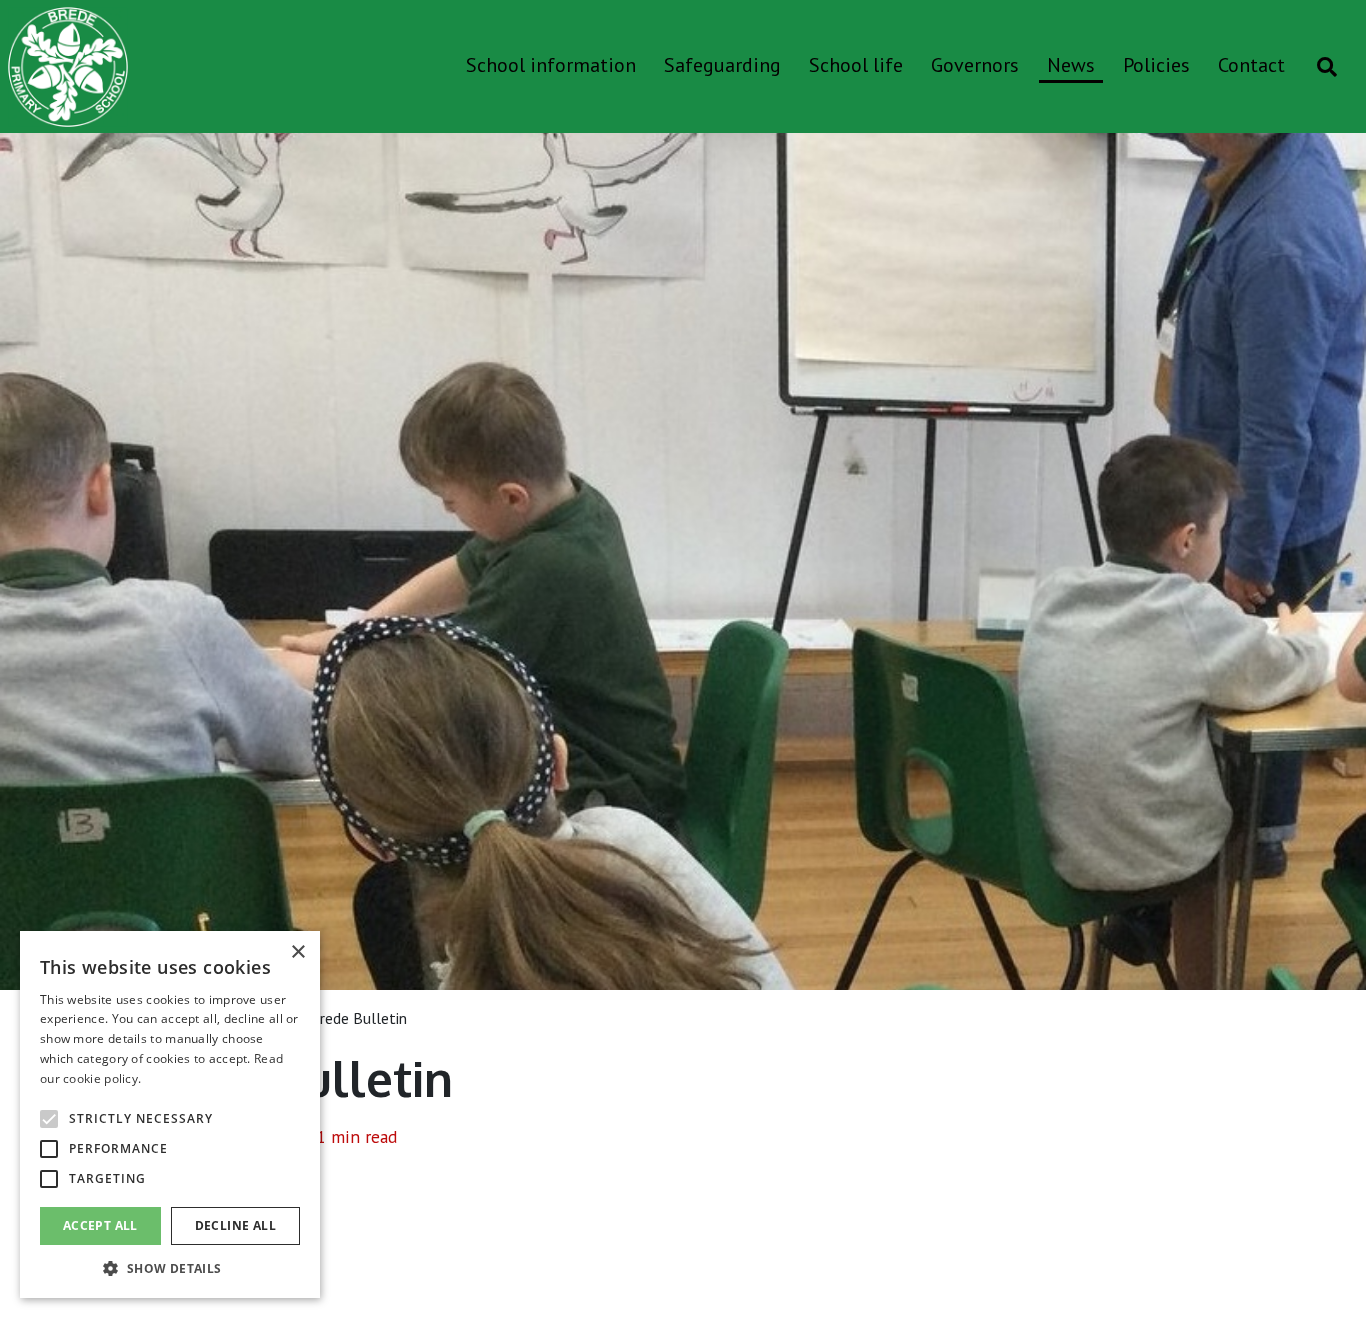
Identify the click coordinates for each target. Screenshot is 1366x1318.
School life (856, 65)
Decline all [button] (235, 1225)
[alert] (170, 1114)
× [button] (297, 952)
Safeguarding (722, 65)
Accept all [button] (100, 1225)
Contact (1251, 65)
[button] (170, 1268)
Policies (1156, 65)
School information (551, 65)
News (1071, 65)
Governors (975, 65)
